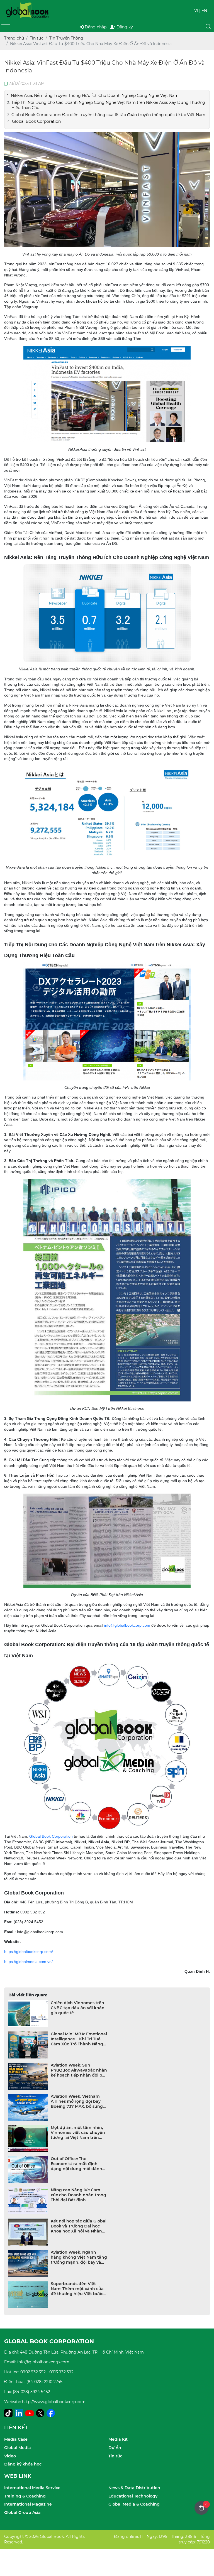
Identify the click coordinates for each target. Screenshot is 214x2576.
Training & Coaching (25, 2496)
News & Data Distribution (134, 2488)
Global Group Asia (22, 2513)
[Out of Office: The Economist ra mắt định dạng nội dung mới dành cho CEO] (28, 2170)
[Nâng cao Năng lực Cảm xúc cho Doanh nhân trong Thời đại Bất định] (28, 2201)
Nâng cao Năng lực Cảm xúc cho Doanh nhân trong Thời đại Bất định (78, 2195)
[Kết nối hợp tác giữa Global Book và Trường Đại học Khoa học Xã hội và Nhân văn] (28, 2232)
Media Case (16, 2439)
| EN (203, 11)
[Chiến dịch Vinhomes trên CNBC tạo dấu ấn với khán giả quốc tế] (28, 2014)
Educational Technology (133, 2496)
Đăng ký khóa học (23, 2464)
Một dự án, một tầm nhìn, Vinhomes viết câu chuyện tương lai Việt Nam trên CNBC (78, 2133)
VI (196, 11)
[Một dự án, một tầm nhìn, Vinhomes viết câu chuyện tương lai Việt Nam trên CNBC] (28, 2139)
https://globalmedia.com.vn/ (28, 1962)
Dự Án (115, 2448)
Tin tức (115, 2456)
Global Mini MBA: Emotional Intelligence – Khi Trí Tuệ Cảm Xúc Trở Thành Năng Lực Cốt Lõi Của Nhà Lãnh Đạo (79, 2039)
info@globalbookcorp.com (127, 1625)
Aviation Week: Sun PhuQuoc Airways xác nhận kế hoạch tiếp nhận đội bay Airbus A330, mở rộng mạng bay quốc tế (79, 2070)
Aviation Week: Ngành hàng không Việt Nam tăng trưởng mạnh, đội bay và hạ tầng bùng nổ (79, 2257)
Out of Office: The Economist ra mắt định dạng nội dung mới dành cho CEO (76, 2164)
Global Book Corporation (51, 1836)
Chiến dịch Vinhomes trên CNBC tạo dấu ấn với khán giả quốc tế (78, 2008)
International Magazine (28, 2504)
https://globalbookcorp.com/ (29, 1952)
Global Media (18, 2448)
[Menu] (6, 27)
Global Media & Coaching (134, 2504)
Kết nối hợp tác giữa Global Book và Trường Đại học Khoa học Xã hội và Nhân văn (79, 2226)
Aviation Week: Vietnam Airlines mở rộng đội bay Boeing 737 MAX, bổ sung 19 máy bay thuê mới (77, 2101)
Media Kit (118, 2439)
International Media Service (32, 2488)
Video (10, 2456)
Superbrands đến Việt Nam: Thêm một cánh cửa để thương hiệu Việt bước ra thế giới (77, 2289)
